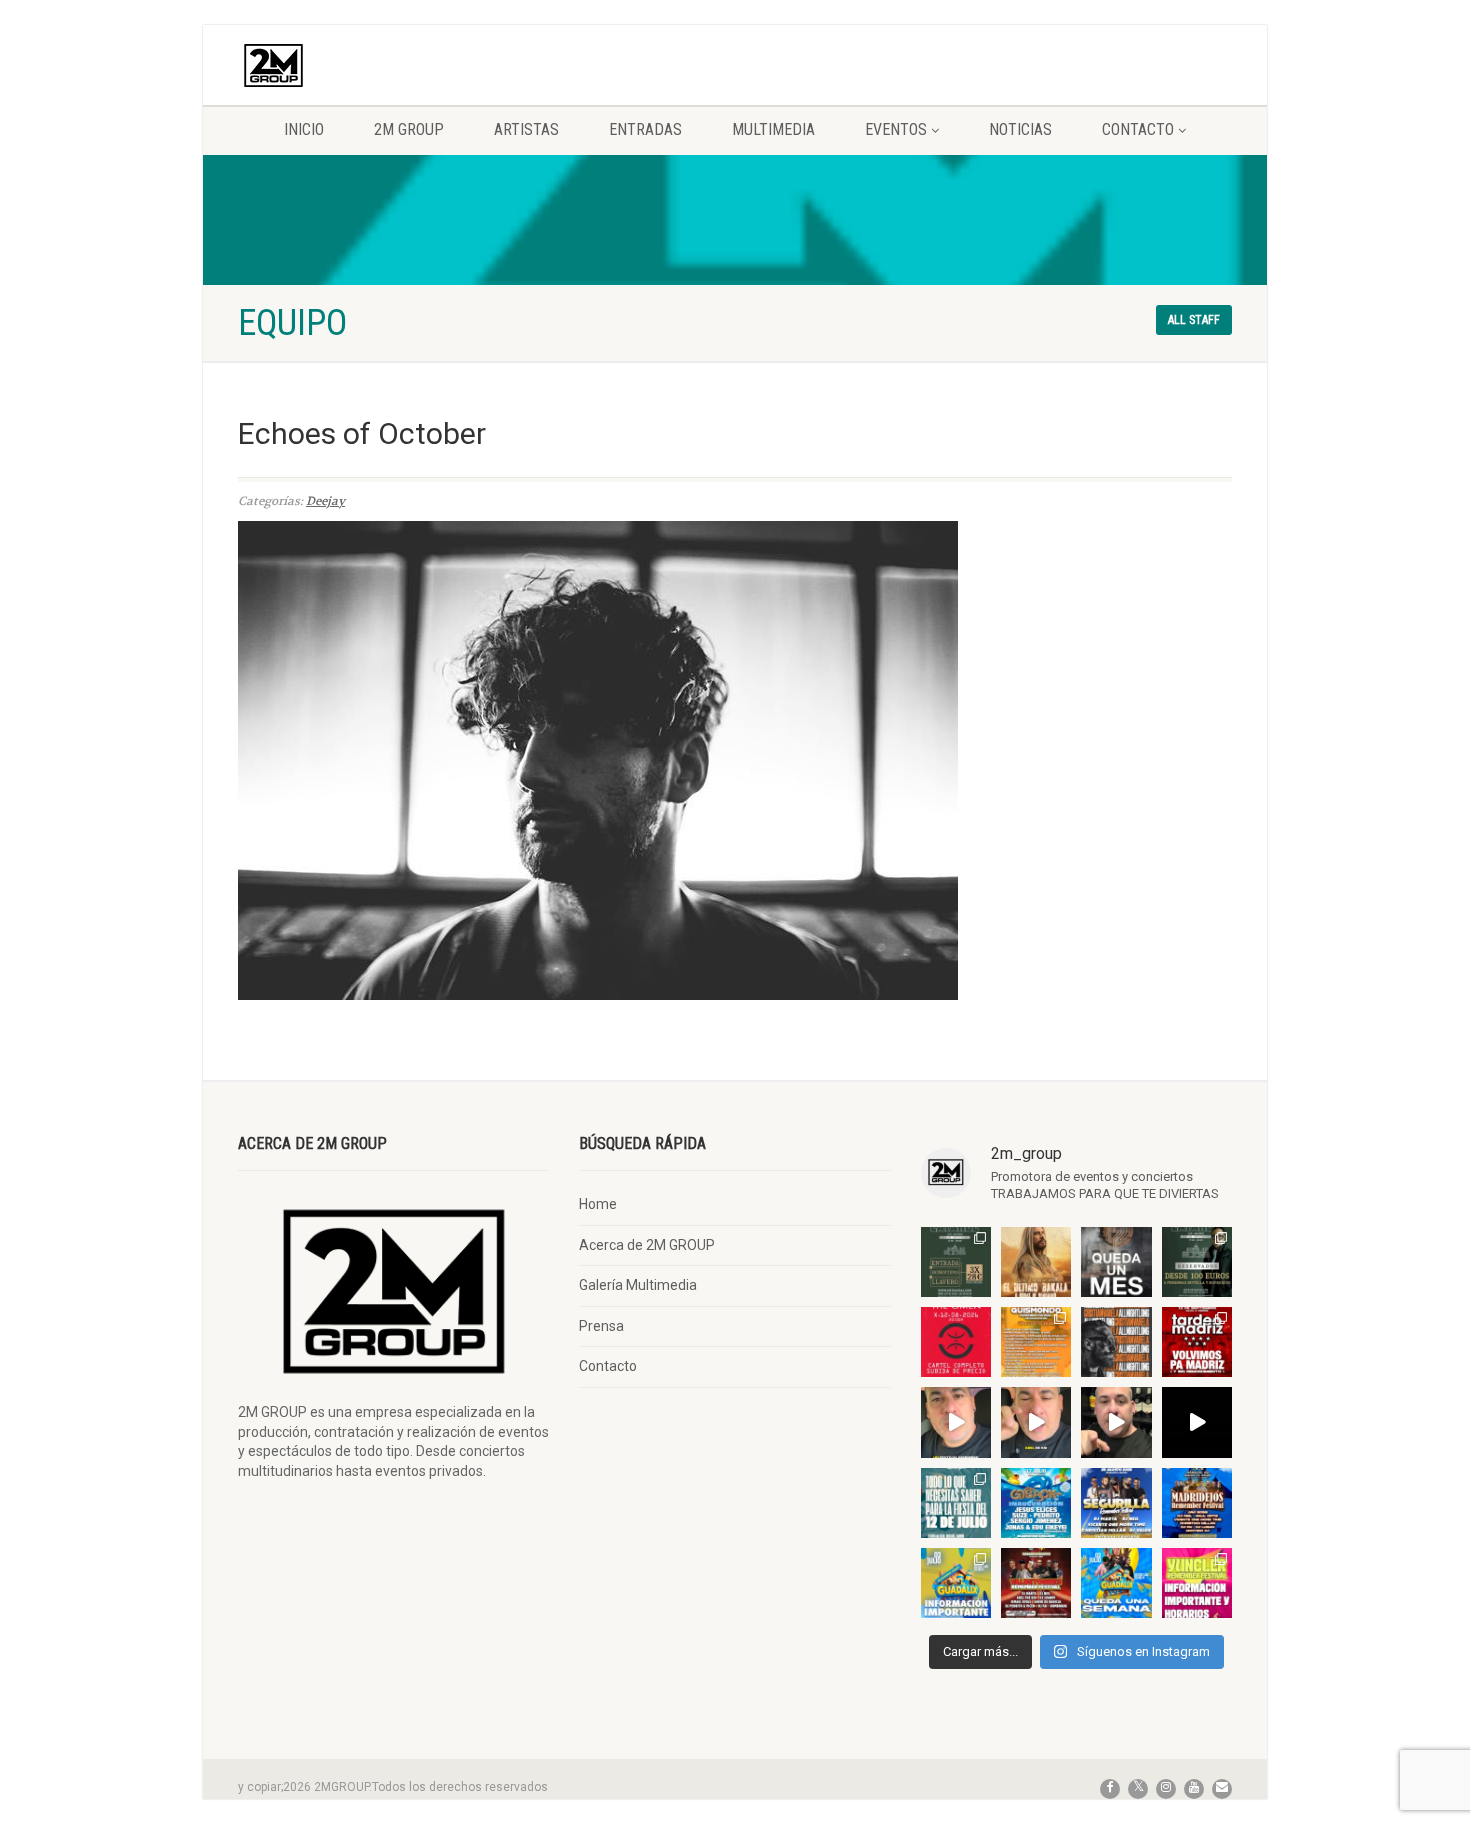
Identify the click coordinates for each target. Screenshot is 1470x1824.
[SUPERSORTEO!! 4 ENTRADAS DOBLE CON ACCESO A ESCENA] (1116, 1342)
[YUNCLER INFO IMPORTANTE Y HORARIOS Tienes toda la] (1197, 1583)
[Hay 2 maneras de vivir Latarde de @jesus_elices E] (1197, 1262)
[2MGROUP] (393, 65)
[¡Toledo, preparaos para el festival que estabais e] (1116, 1503)
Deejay (325, 501)
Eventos (896, 129)
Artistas (526, 129)
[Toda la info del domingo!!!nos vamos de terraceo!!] (956, 1503)
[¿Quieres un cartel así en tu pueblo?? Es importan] (1036, 1422)
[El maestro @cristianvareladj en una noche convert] (1197, 1422)
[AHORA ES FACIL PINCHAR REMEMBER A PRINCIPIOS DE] (1036, 1262)
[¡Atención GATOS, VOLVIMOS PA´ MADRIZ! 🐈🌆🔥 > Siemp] (1197, 1342)
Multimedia (773, 129)
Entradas (645, 129)
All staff (1194, 320)
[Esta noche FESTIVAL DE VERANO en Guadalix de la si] (956, 1583)
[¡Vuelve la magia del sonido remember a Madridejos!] (1197, 1503)
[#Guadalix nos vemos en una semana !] (1116, 1583)
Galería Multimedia (638, 1285)
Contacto (1138, 129)
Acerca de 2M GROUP (647, 1245)
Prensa (601, 1326)
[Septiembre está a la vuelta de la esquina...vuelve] (956, 1262)
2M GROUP (409, 129)
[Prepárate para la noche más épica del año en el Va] (1036, 1583)
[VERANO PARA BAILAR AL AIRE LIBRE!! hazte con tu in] (1036, 1503)
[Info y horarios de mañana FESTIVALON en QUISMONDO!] (1036, 1342)
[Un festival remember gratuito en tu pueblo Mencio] (956, 1422)
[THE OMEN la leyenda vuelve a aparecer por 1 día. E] (956, 1342)
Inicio (304, 129)
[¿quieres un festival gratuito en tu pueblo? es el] (1116, 1422)
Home (598, 1204)
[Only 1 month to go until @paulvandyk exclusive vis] (1116, 1262)
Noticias (1020, 129)
